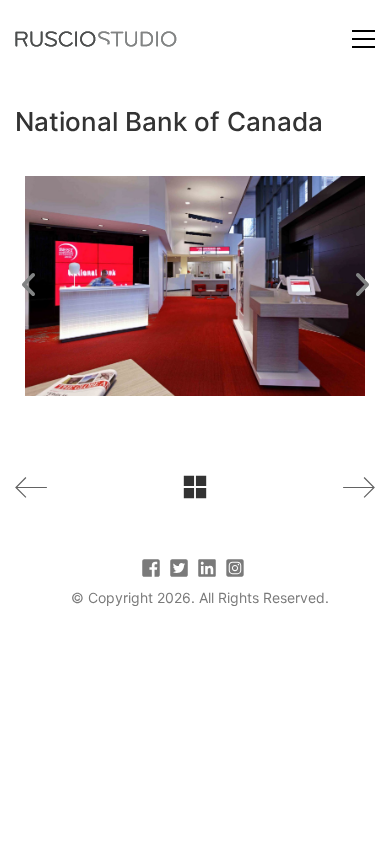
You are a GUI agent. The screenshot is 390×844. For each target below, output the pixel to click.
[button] (363, 39)
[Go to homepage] (96, 39)
